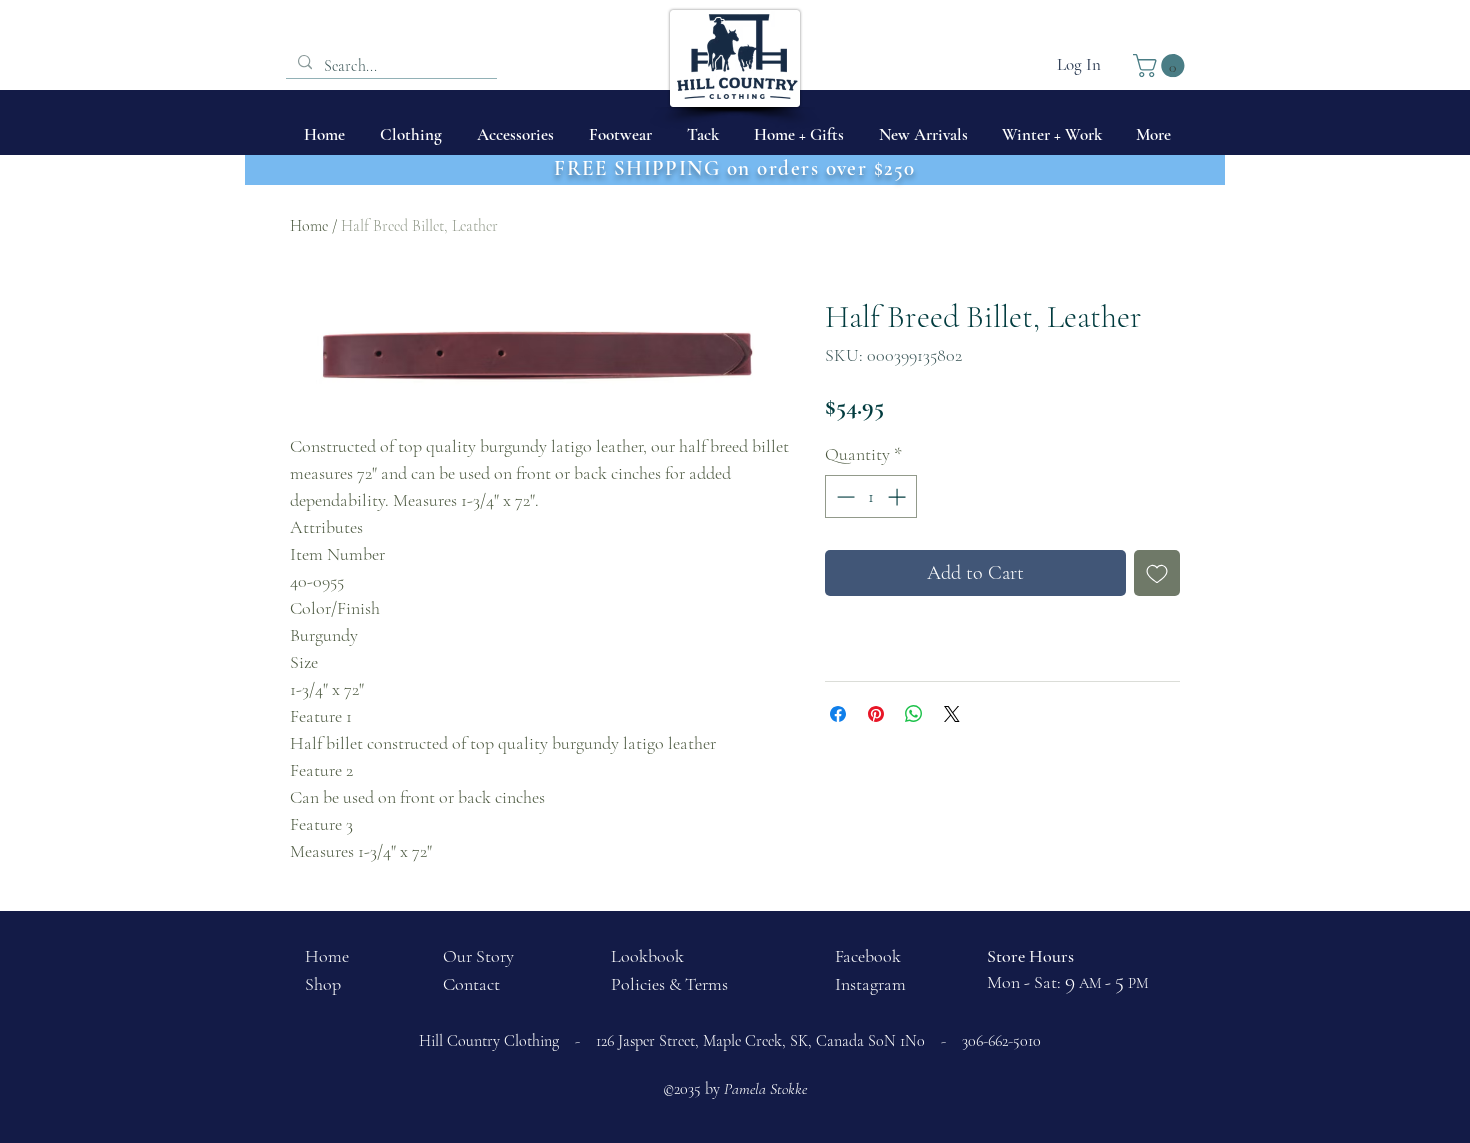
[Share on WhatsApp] (914, 714)
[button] (1161, 65)
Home (309, 226)
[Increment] (898, 496)
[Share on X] (952, 714)
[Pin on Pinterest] (876, 714)
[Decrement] (843, 496)
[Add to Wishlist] (1157, 573)
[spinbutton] (871, 496)
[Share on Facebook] (838, 714)
